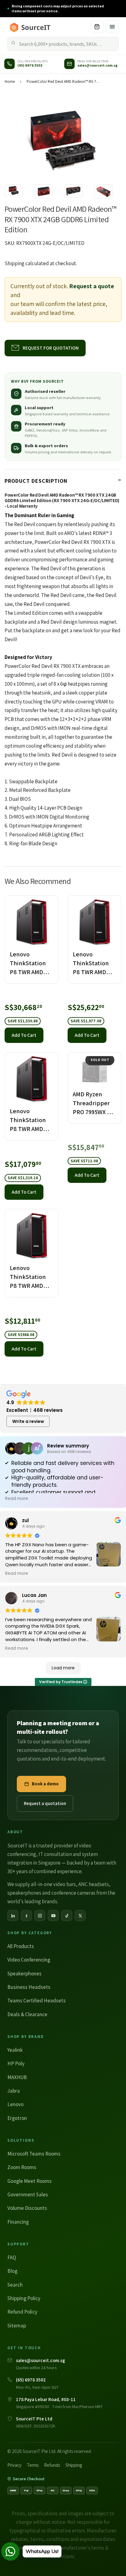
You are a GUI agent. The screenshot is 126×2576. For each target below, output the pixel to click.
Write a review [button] (28, 1421)
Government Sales (28, 2194)
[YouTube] (53, 1916)
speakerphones (24, 1893)
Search (15, 2285)
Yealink (15, 2050)
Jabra (14, 2091)
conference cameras (73, 1893)
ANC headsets (94, 1884)
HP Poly (16, 2063)
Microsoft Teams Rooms (34, 2154)
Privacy (14, 2465)
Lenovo (15, 2104)
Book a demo (45, 1784)
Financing (18, 2222)
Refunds (52, 2465)
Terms (33, 2465)
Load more (63, 1668)
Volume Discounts (27, 2208)
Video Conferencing (29, 1960)
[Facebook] (26, 1916)
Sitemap (17, 2326)
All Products (21, 1946)
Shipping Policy (24, 2298)
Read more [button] (17, 1499)
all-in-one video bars (53, 1884)
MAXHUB (17, 2077)
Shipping (15, 263)
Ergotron (17, 2118)
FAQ (12, 2257)
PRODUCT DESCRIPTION (36, 481)
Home (10, 81)
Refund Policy (22, 2312)
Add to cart (24, 1035)
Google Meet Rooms (30, 2181)
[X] (80, 1916)
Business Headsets (29, 1987)
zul (25, 1520)
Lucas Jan (34, 1595)
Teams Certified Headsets (37, 2001)
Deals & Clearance (27, 2014)
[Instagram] (40, 1916)
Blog (12, 2271)
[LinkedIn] (13, 1916)
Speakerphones (24, 1974)
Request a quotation (45, 1803)
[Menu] (112, 27)
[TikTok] (67, 1916)
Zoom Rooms (22, 2167)
